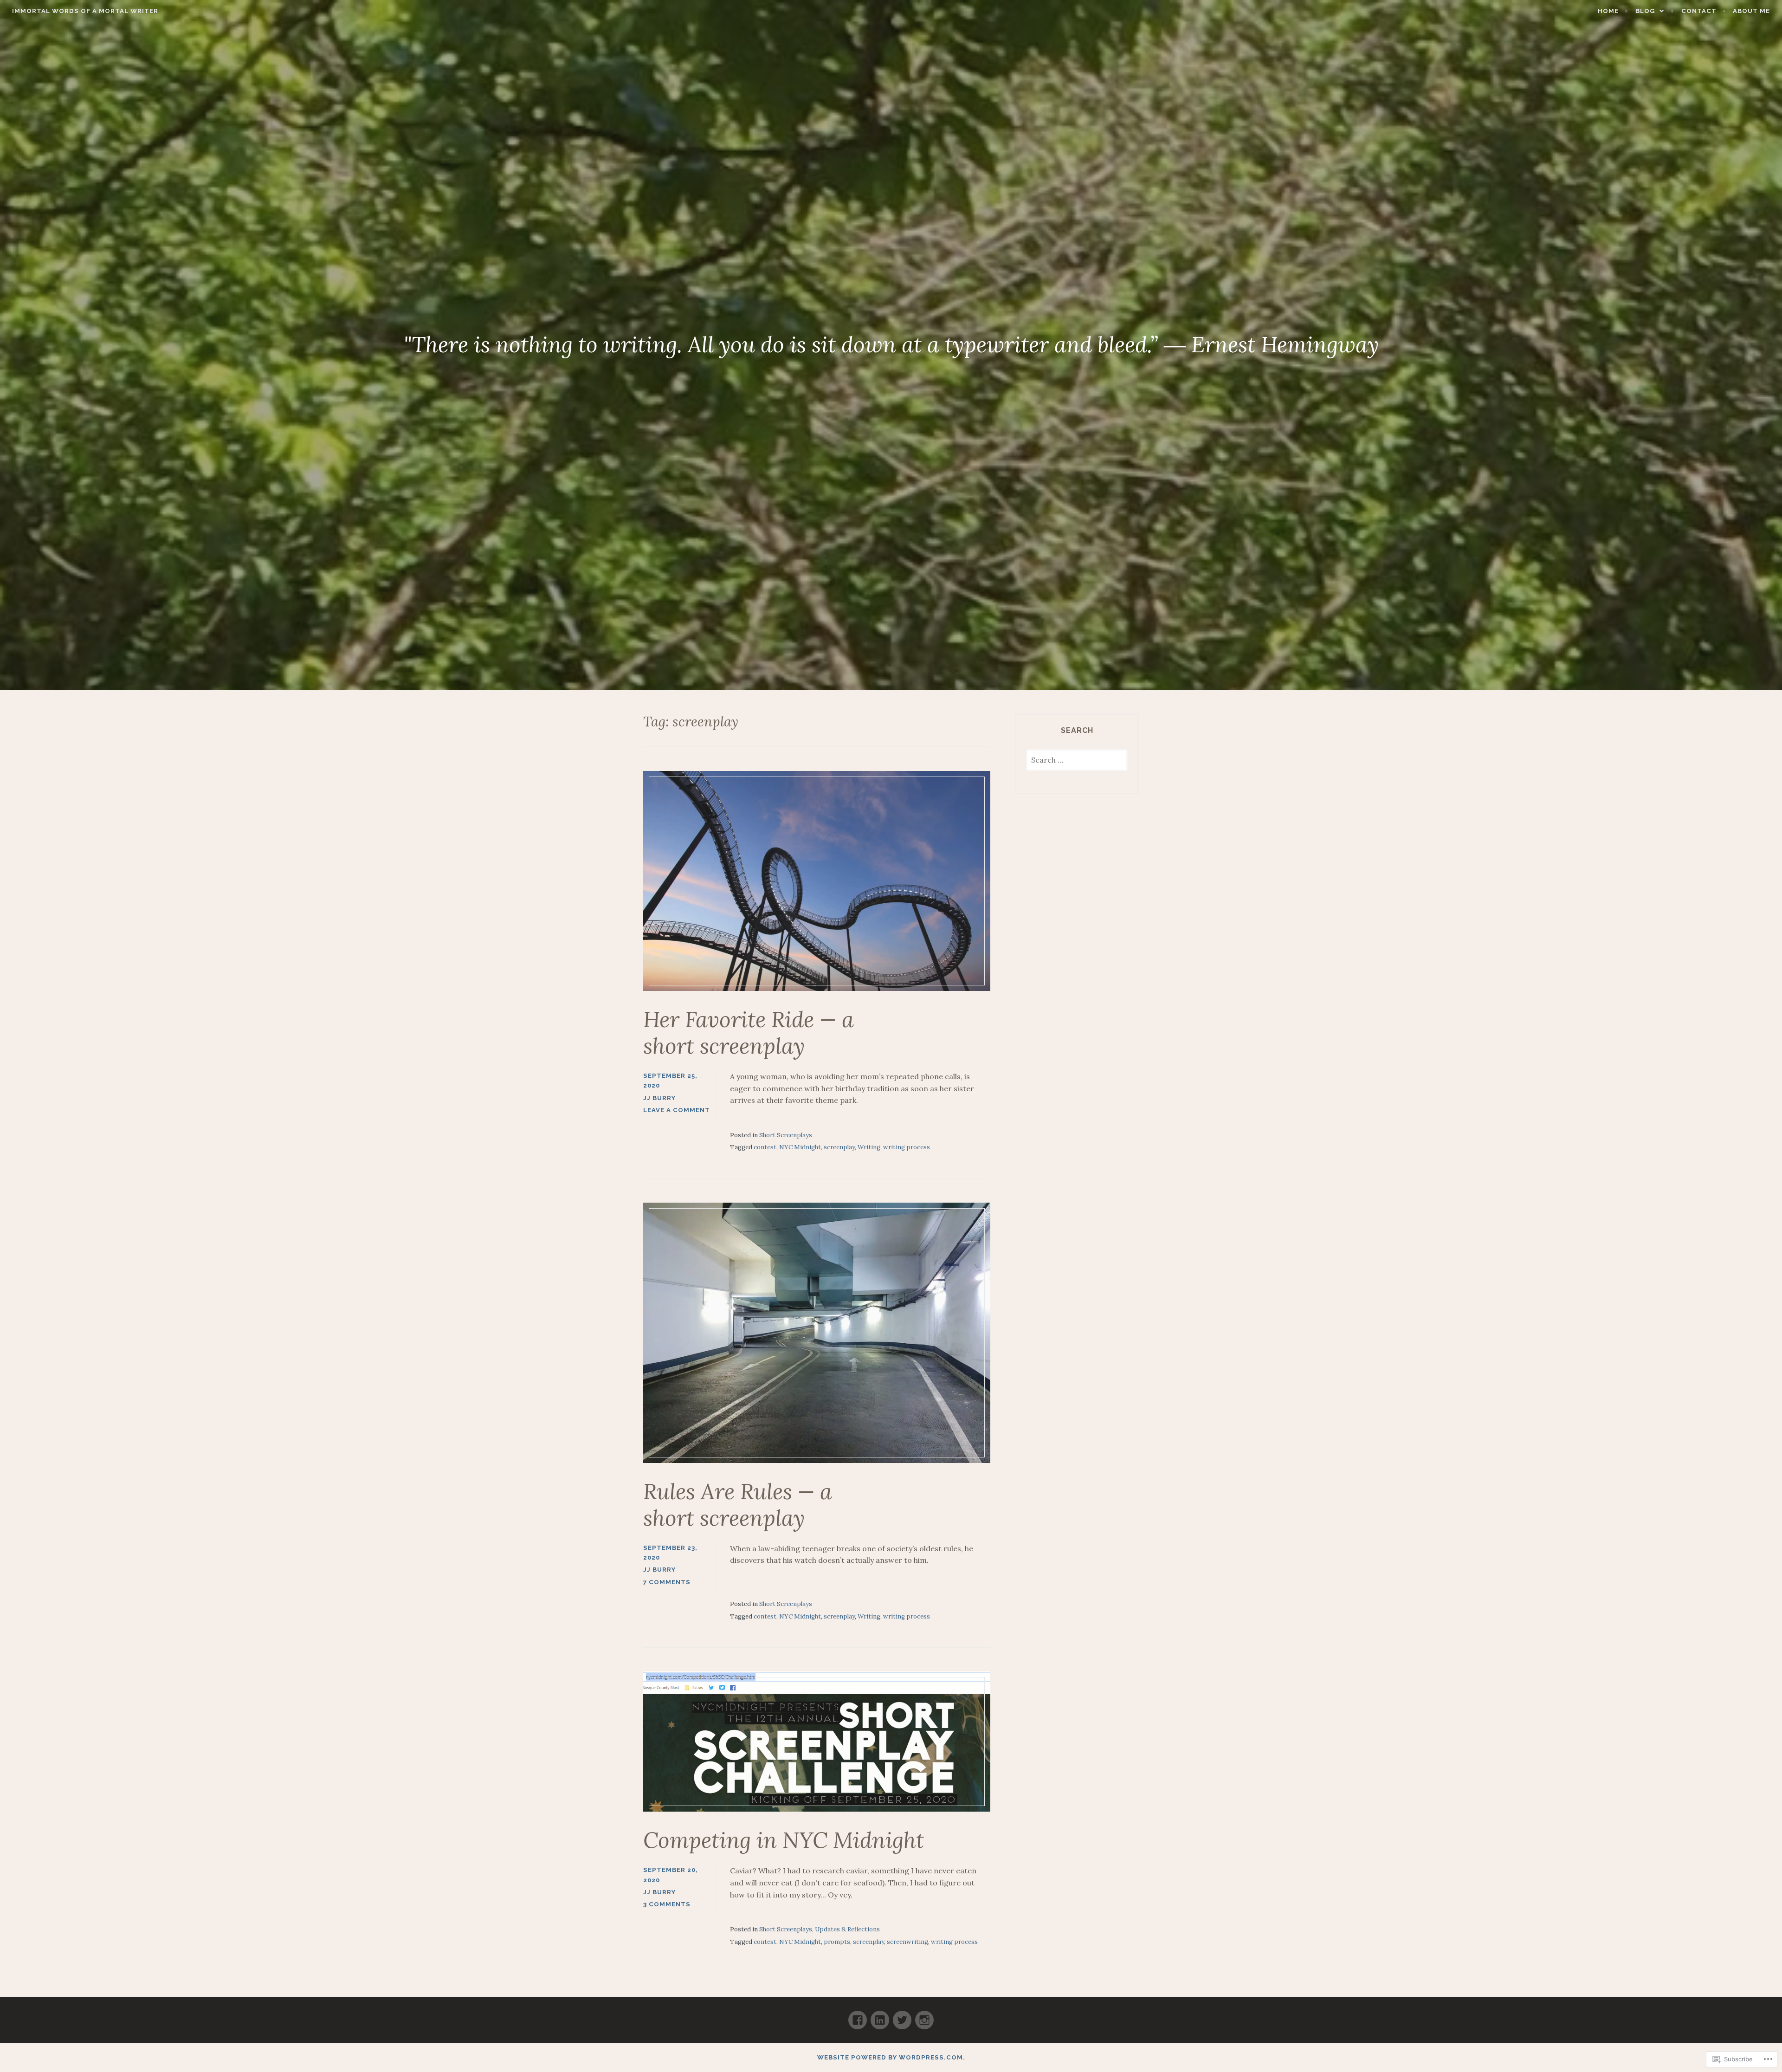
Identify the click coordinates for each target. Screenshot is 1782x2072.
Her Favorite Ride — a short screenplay (749, 1033)
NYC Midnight (800, 1147)
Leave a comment (677, 1110)
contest (765, 1147)
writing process (907, 1147)
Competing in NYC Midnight (784, 1840)
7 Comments (667, 1582)
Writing (869, 1147)
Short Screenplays (786, 1135)
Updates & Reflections (847, 1929)
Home (1608, 11)
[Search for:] (1077, 761)
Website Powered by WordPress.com (890, 2057)
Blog (1645, 11)
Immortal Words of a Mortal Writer (85, 11)
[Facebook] (858, 2016)
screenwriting (907, 1942)
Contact (1699, 11)
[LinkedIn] (880, 2016)
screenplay (839, 1147)
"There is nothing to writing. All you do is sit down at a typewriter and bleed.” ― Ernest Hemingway (891, 344)
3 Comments (667, 1904)
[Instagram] (924, 2016)
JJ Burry (659, 1098)
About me (1751, 11)
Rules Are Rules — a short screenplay (738, 1505)
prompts (837, 1942)
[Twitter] (902, 2016)
